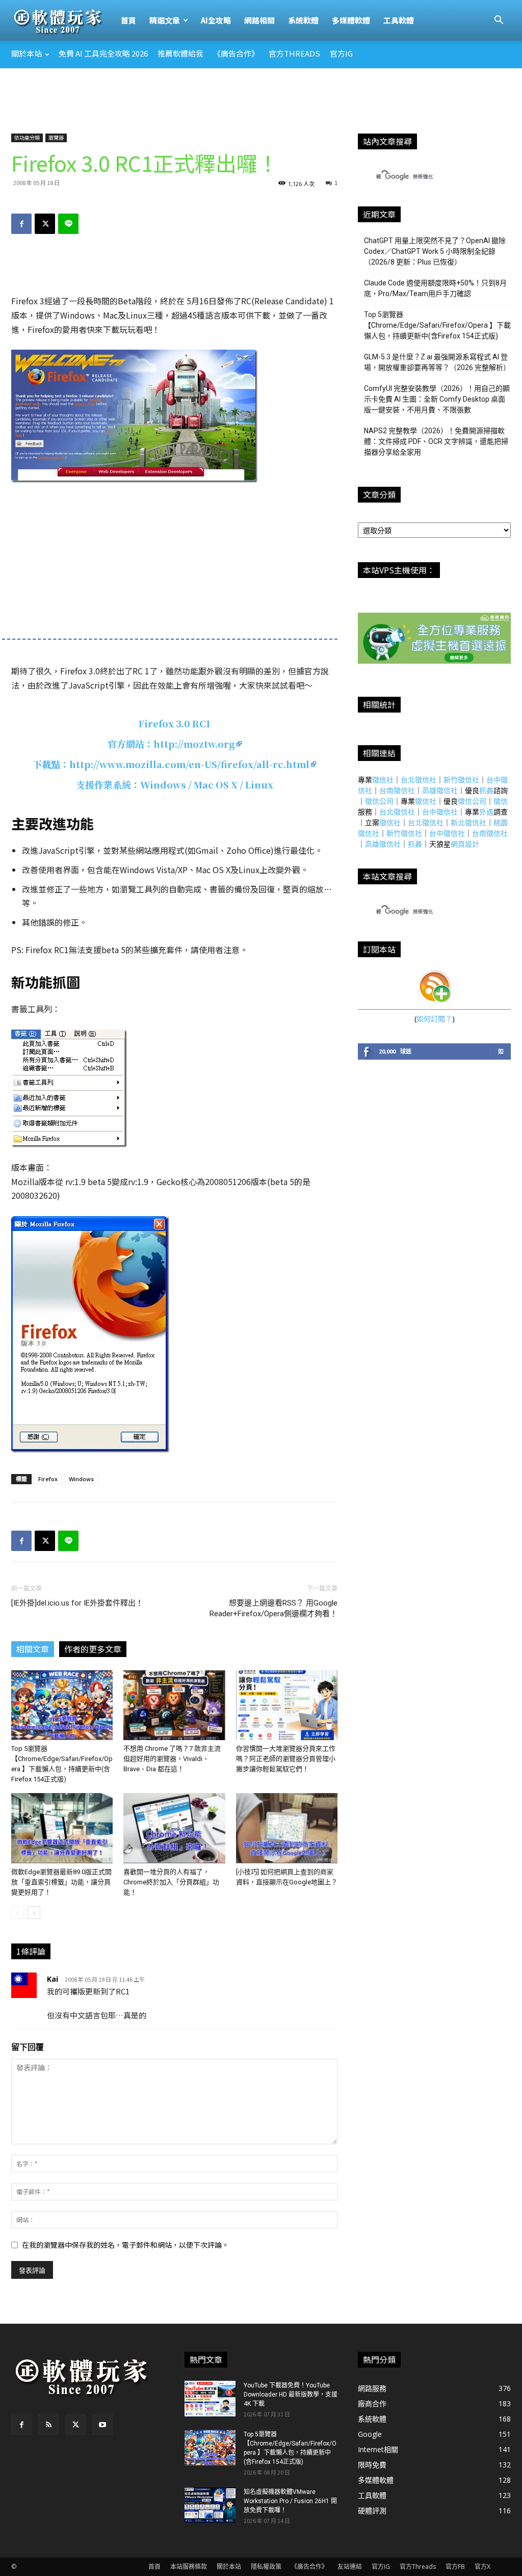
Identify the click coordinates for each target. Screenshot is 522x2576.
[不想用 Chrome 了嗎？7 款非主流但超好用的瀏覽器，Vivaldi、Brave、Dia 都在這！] (174, 1705)
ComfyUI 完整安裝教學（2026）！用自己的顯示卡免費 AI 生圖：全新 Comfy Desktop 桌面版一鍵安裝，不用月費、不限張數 (437, 399)
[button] (499, 21)
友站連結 (350, 2567)
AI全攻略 (216, 20)
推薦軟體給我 (180, 53)
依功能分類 (27, 137)
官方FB (455, 2567)
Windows (81, 1479)
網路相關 (259, 20)
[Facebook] (21, 224)
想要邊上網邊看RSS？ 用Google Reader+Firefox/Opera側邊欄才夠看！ (273, 1608)
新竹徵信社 (461, 780)
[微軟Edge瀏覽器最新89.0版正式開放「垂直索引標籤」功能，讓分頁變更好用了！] (62, 1828)
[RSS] (48, 2425)
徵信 (501, 801)
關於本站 (27, 53)
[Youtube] (102, 2425)
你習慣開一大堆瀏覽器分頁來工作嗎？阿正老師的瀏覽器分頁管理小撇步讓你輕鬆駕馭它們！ (286, 1759)
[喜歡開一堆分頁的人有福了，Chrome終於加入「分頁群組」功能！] (174, 1828)
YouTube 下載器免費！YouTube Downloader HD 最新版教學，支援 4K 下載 (291, 2395)
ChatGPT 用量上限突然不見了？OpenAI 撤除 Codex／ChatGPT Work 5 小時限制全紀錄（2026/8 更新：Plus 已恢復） (435, 251)
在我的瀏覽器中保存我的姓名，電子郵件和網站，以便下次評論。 (125, 2245)
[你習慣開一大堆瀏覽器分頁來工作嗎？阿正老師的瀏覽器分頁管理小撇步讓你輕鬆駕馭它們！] (287, 1705)
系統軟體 (303, 20)
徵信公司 (379, 801)
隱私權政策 (266, 2567)
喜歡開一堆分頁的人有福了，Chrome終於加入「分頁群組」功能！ (171, 1882)
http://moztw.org (194, 744)
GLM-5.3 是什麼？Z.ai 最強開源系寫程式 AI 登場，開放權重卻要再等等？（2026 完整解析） (437, 362)
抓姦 (486, 790)
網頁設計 (465, 844)
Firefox (48, 1479)
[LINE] (68, 224)
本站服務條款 (189, 2567)
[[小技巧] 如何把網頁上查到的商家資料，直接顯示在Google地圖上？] (287, 1828)
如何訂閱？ (434, 1019)
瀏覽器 (56, 137)
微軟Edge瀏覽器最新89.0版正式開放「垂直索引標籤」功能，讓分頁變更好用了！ (61, 1882)
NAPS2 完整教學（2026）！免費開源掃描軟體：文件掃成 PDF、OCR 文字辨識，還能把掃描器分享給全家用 (436, 441)
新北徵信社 (468, 822)
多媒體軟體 (351, 20)
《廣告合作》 (236, 53)
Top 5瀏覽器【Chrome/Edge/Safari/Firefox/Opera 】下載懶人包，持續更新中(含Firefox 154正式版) (437, 325)
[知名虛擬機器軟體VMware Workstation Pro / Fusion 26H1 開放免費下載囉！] (210, 2505)
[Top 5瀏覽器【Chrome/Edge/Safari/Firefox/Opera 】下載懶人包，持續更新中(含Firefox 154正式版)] (62, 1705)
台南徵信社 (397, 790)
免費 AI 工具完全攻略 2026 (103, 53)
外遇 (486, 812)
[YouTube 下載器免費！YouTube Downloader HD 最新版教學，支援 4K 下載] (210, 2399)
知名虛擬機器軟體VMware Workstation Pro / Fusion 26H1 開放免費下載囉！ (290, 2501)
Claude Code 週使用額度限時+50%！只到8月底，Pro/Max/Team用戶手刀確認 (435, 288)
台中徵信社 (440, 812)
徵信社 (383, 780)
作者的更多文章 (93, 1649)
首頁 (128, 20)
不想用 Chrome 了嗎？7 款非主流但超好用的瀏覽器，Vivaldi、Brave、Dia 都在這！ (172, 1759)
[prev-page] (18, 1913)
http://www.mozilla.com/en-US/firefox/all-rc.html (189, 764)
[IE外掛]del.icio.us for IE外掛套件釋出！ (77, 1603)
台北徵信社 (419, 780)
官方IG (341, 53)
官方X (482, 2567)
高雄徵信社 (440, 790)
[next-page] (34, 1913)
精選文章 (165, 20)
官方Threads (294, 53)
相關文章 (33, 1649)
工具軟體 (399, 20)
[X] (45, 224)
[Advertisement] (261, 96)
